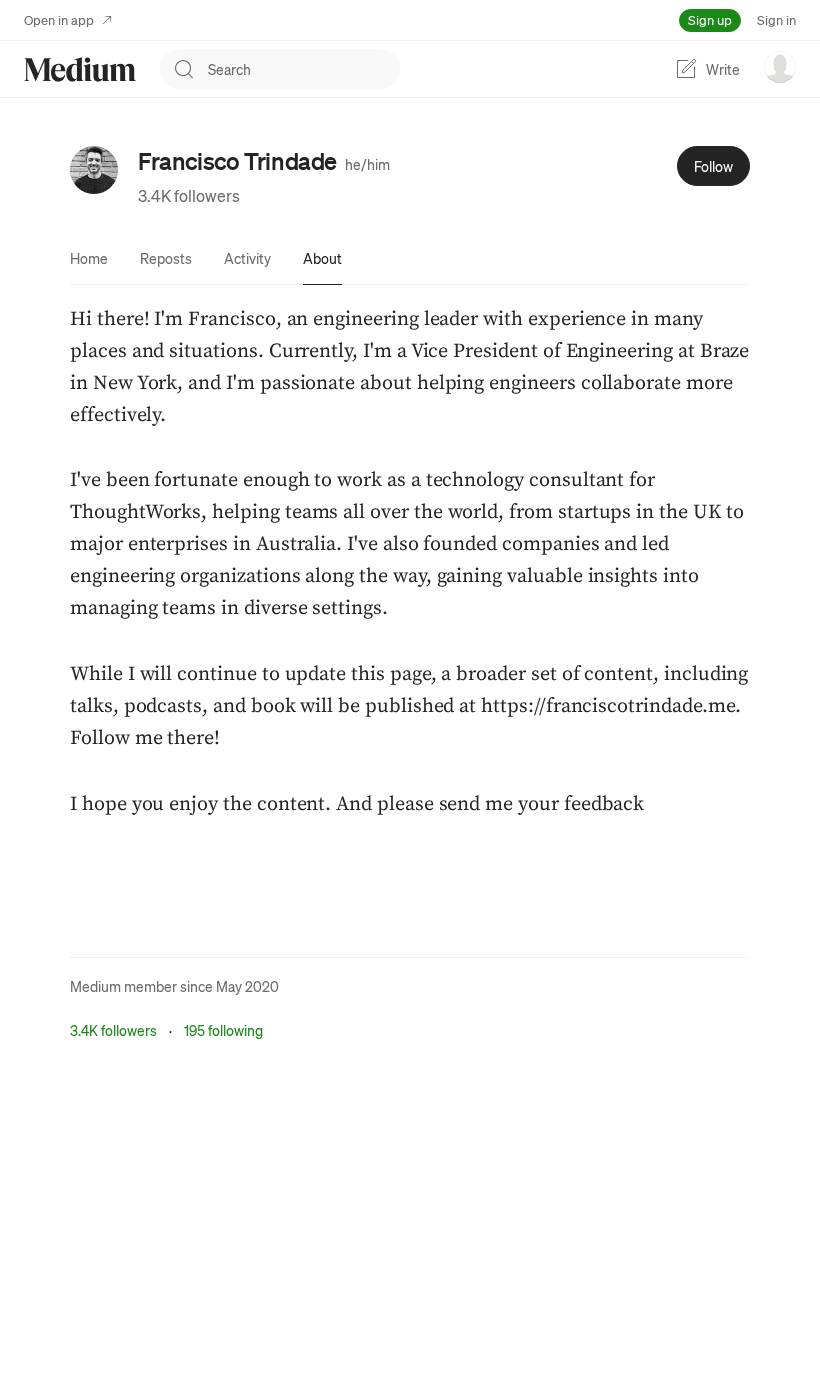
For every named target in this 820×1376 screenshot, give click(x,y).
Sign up (710, 19)
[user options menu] (780, 67)
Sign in (776, 19)
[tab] (89, 258)
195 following (223, 1030)
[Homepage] (80, 69)
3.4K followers (189, 195)
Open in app (59, 19)
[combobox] (304, 69)
